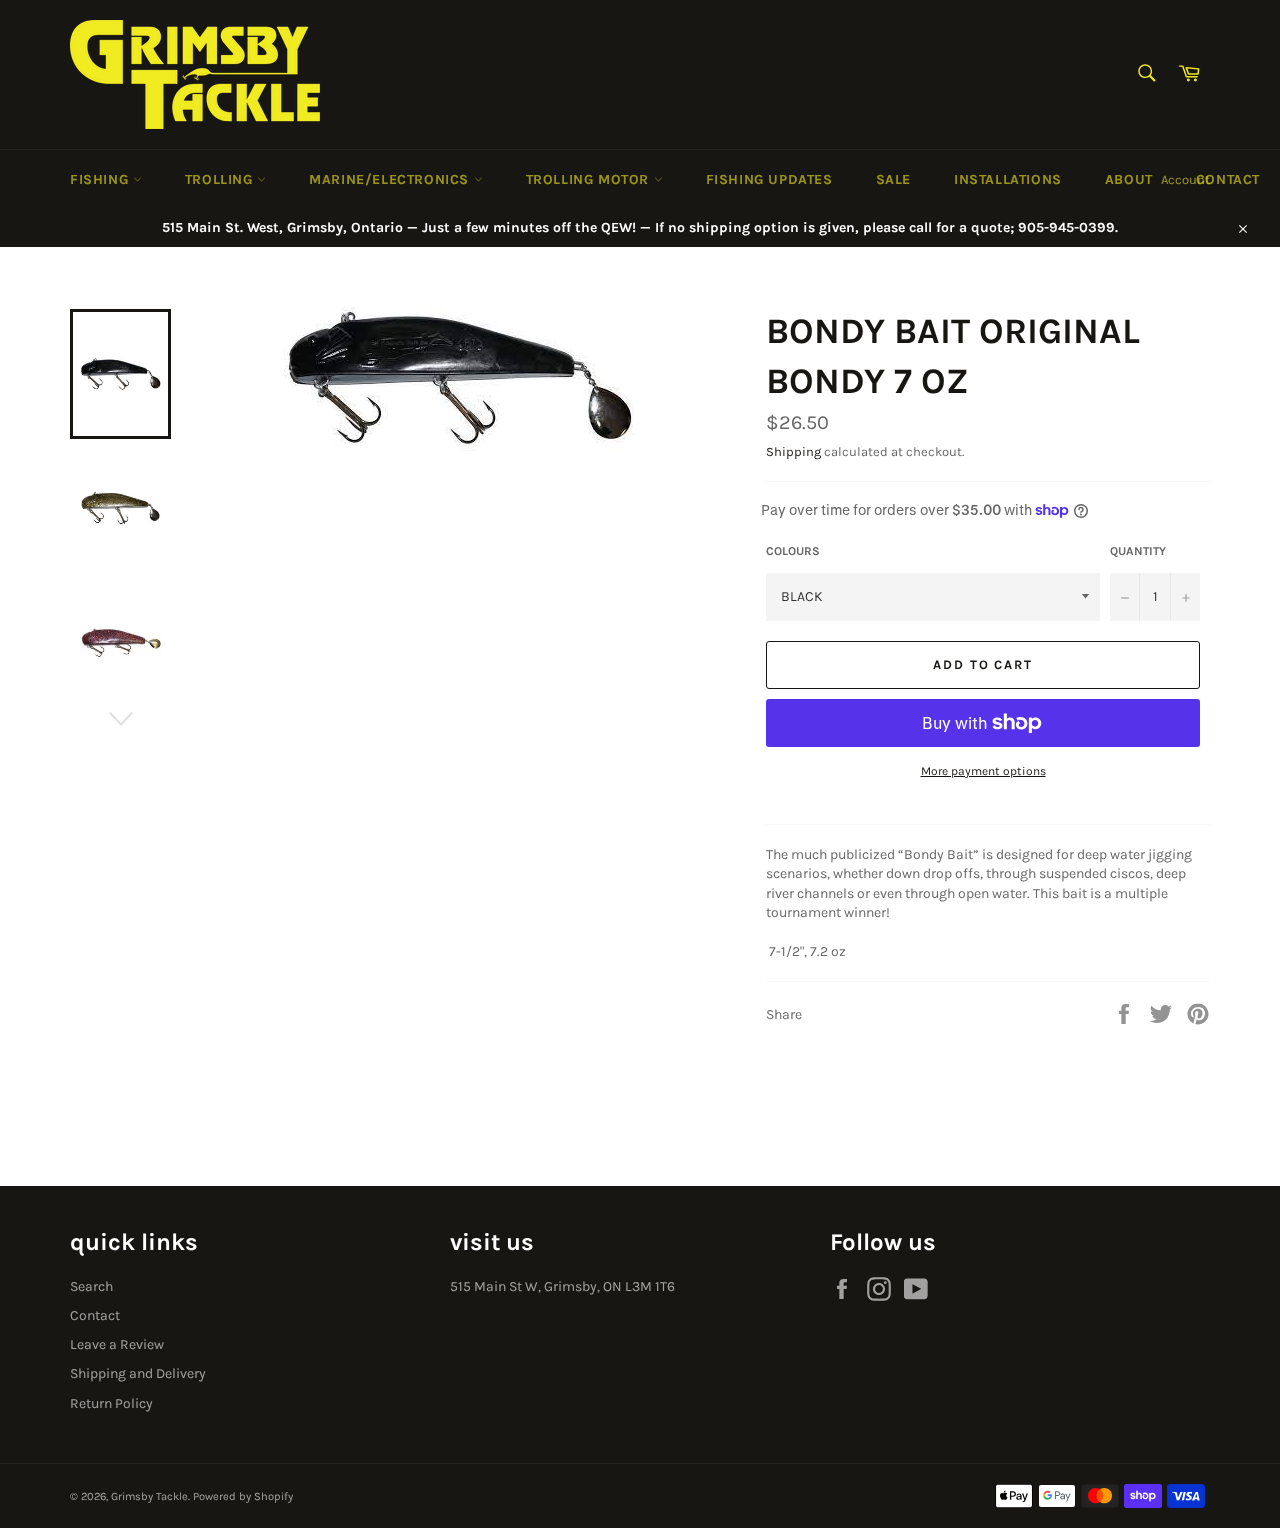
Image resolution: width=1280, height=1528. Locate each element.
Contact (1228, 179)
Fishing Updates (769, 179)
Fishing (101, 179)
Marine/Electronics (391, 179)
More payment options (983, 771)
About (1129, 179)
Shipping (793, 451)
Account (1185, 179)
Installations (1008, 179)
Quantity (1138, 551)
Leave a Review (117, 1344)
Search (91, 1286)
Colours (793, 551)
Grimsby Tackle (149, 1496)
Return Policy (111, 1403)
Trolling (221, 179)
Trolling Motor (590, 179)
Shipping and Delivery (138, 1373)
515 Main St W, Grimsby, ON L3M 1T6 (562, 1286)
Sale (893, 179)
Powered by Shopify (243, 1496)
